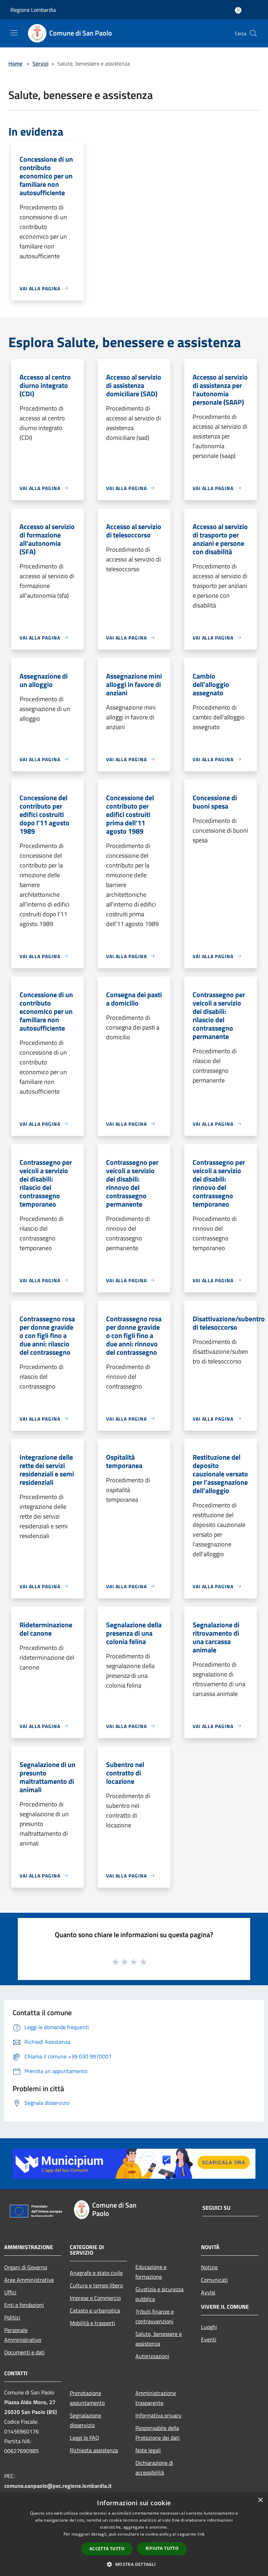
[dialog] (134, 2534)
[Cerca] (253, 33)
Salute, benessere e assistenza (159, 2339)
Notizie (209, 2267)
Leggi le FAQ (84, 2438)
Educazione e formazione (151, 2272)
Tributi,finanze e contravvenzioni (155, 2316)
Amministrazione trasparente (156, 2398)
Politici (12, 2317)
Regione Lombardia (33, 10)
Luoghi (209, 2327)
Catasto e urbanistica (95, 2310)
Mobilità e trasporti (92, 2323)
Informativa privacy (158, 2415)
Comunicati (214, 2280)
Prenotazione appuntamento (87, 2398)
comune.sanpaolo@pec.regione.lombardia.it (58, 2486)
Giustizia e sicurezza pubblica (159, 2294)
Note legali (148, 2450)
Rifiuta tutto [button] (162, 2548)
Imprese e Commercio (95, 2298)
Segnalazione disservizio (85, 2420)
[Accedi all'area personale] (238, 10)
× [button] (260, 2500)
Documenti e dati (24, 2352)
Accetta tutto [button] (107, 2549)
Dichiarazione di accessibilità (154, 2468)
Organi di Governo (26, 2267)
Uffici (10, 2292)
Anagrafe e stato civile (96, 2273)
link (201, 2534)
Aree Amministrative (29, 2280)
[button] (134, 2564)
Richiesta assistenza (94, 2450)
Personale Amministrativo (23, 2335)
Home (15, 63)
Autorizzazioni (152, 2356)
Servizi (40, 63)
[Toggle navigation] (14, 33)
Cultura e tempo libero (96, 2285)
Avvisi (208, 2292)
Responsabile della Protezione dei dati (158, 2433)
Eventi (209, 2339)
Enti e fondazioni (24, 2305)
